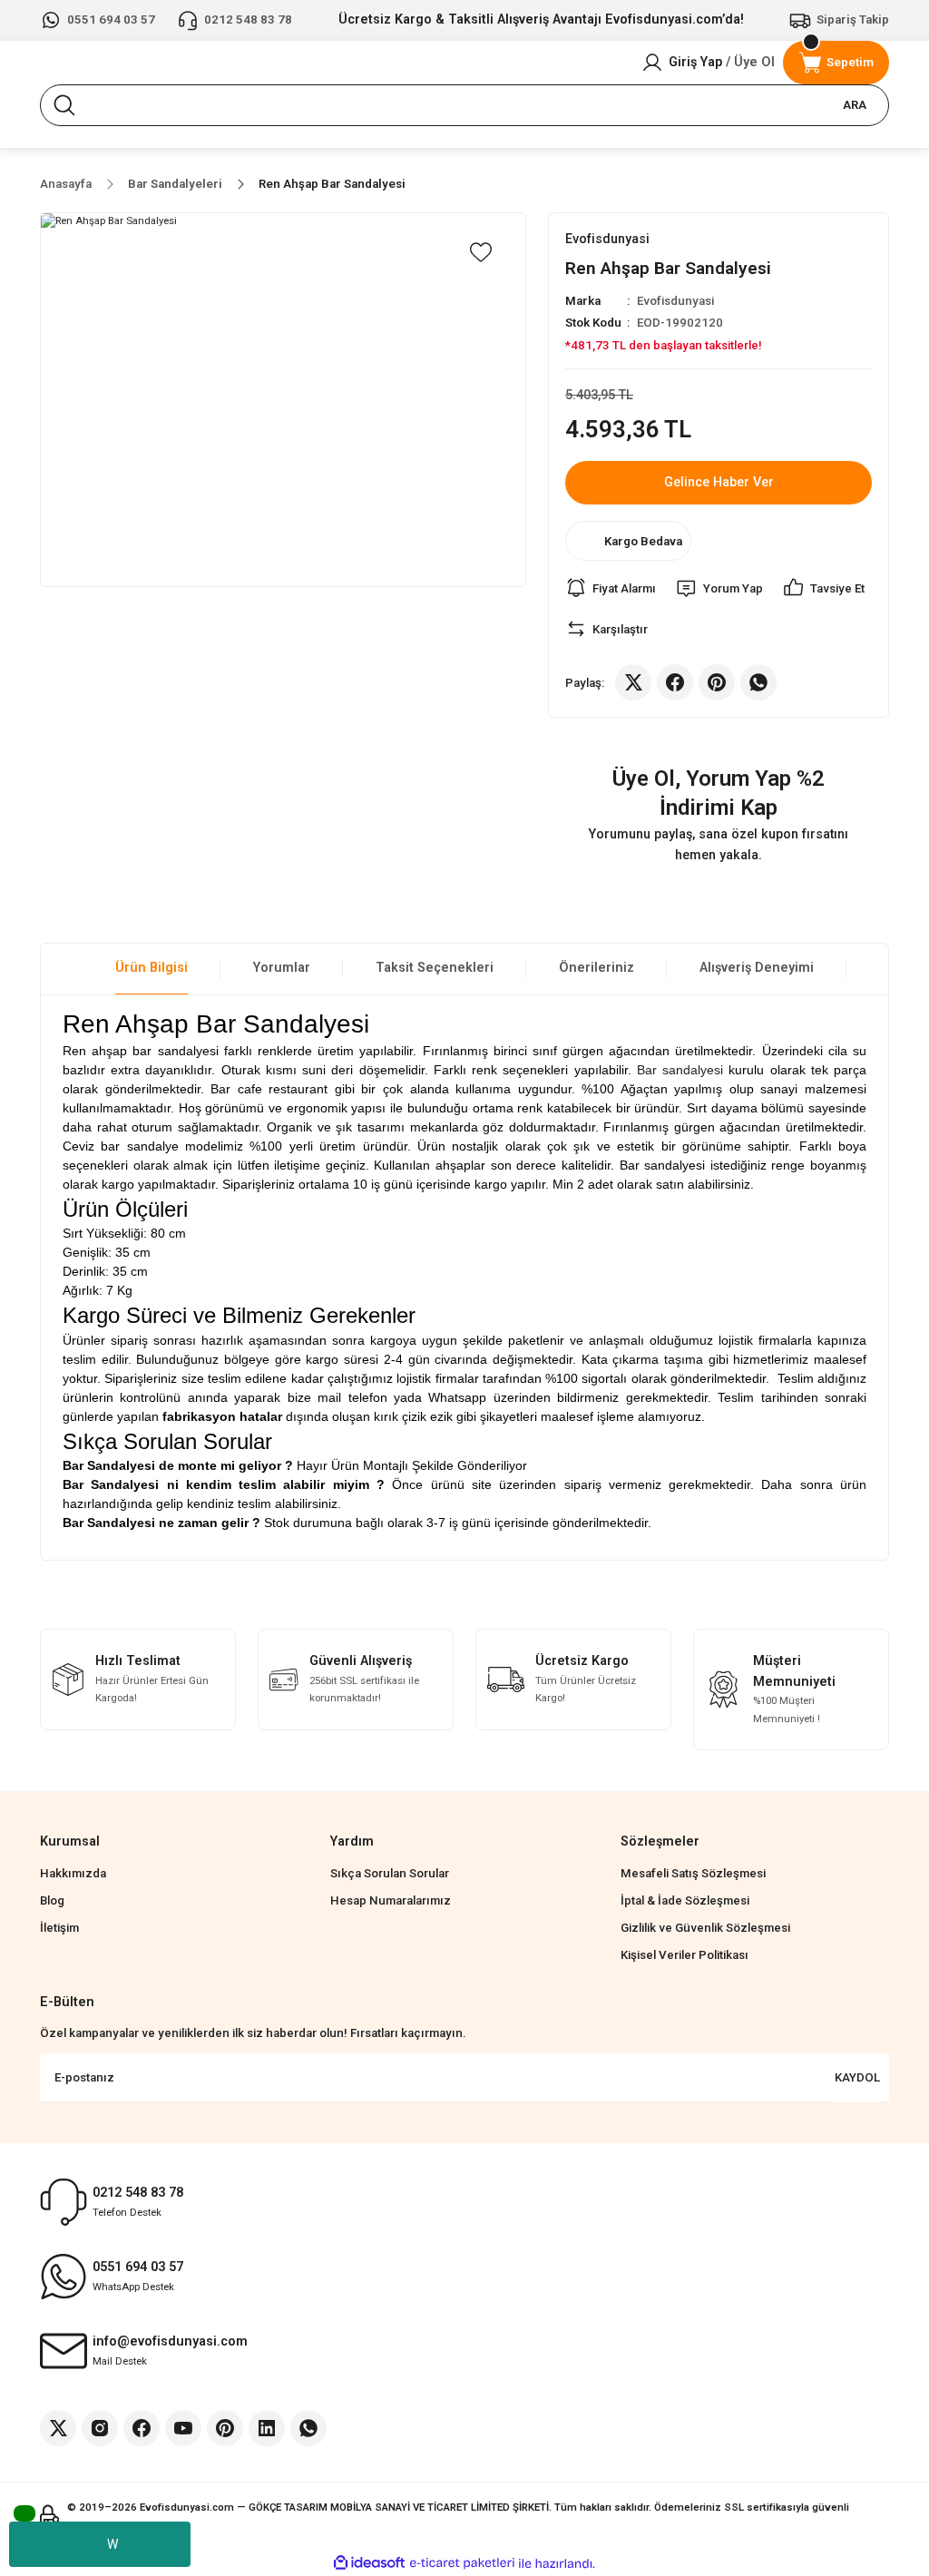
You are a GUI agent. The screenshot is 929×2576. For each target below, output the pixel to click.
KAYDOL (857, 2077)
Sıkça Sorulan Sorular (390, 1873)
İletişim (59, 1928)
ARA (855, 105)
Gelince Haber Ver (719, 482)
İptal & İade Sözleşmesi (685, 1900)
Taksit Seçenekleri (435, 968)
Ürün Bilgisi (152, 968)
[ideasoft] (369, 2563)
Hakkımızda (73, 1873)
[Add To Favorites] (481, 252)
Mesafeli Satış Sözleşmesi (693, 1873)
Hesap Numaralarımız (391, 1900)
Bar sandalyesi (680, 1070)
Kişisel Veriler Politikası (685, 1955)
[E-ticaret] (462, 2564)
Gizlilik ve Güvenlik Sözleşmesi (705, 1928)
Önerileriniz (597, 968)
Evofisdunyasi (675, 301)
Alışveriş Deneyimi (757, 968)
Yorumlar (282, 968)
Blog (52, 1900)
